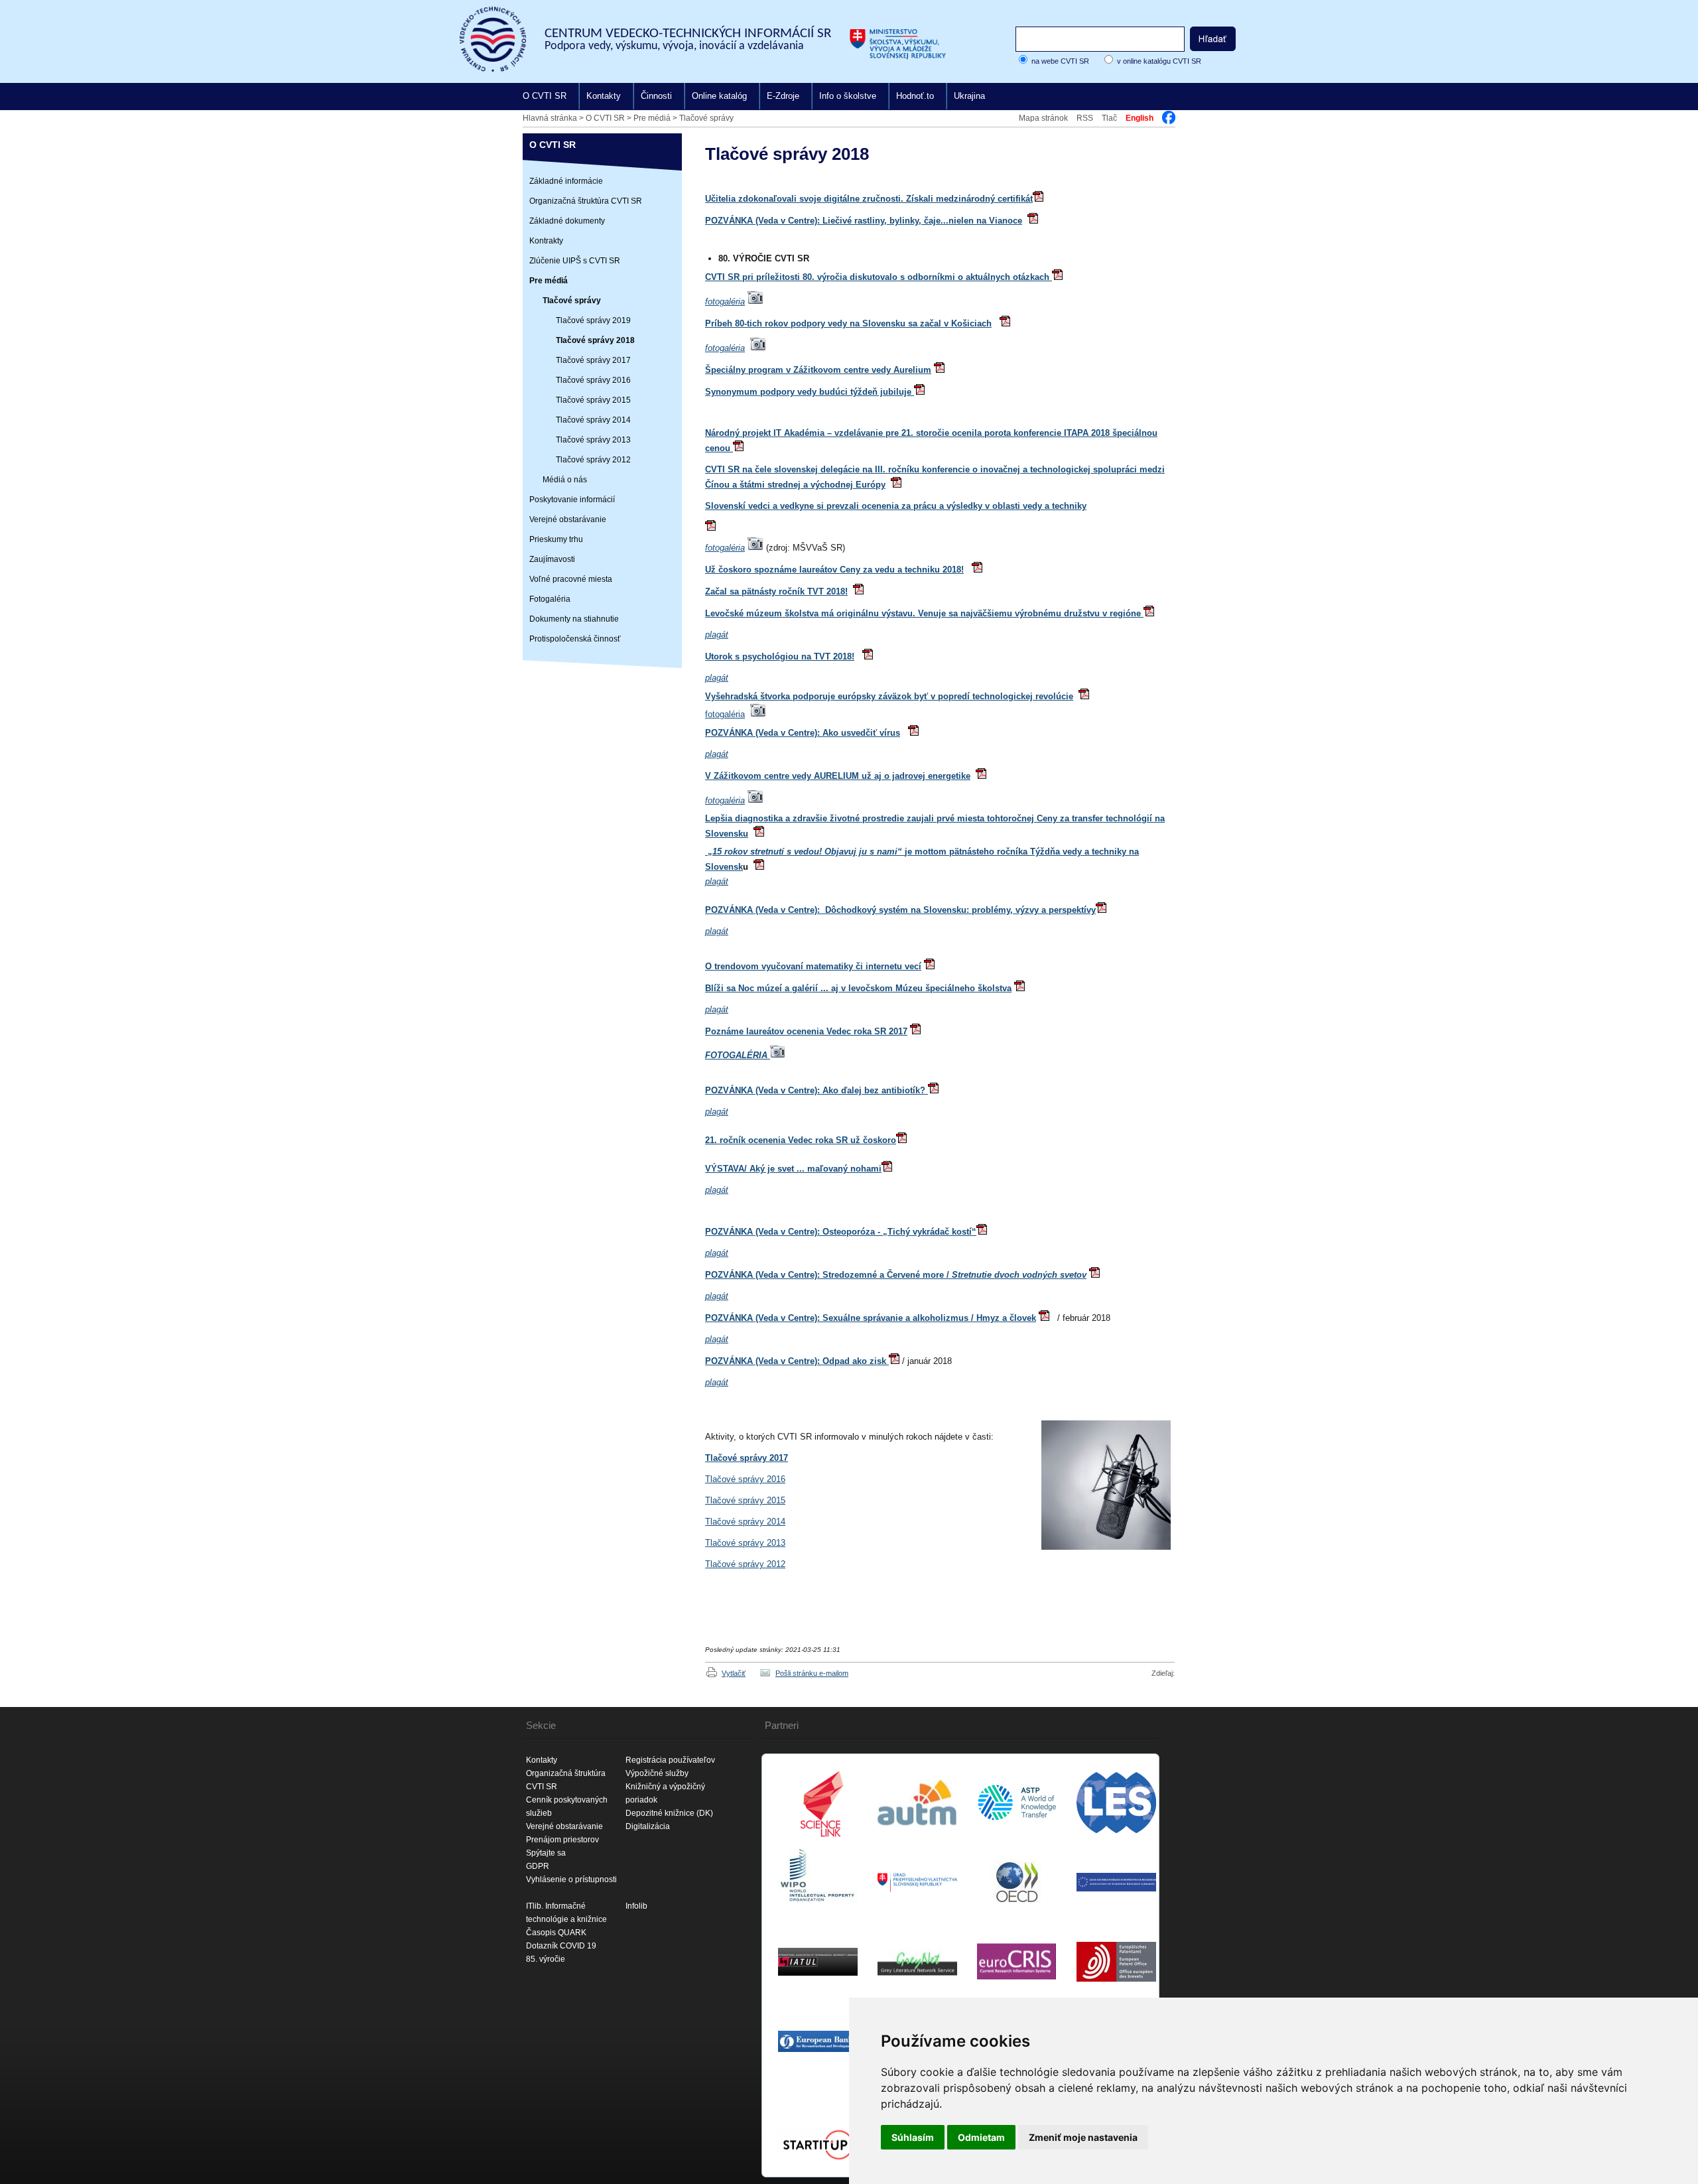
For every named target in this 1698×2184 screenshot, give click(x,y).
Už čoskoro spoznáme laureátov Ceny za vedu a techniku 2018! (834, 570)
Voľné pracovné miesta (571, 579)
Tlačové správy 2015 (593, 400)
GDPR (538, 1866)
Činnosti (656, 96)
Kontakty (604, 96)
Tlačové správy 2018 (595, 340)
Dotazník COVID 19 (561, 1946)
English (1140, 118)
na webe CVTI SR (1060, 61)
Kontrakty (546, 241)
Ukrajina (969, 96)
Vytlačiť (734, 1673)
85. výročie (546, 1959)
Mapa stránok (1043, 118)
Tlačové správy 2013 (593, 440)
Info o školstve (848, 96)
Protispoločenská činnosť (575, 639)
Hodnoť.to (915, 96)
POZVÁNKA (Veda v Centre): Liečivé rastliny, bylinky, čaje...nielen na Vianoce (864, 221)
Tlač (1109, 118)
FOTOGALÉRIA (738, 1055)
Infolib (636, 1906)
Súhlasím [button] (913, 2137)
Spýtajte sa (546, 1853)
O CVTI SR (545, 96)
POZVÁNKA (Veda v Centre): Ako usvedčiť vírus (803, 733)
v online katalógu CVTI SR (1159, 61)
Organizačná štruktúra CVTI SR (586, 201)
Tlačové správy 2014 (593, 420)
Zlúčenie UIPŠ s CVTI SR (575, 261)
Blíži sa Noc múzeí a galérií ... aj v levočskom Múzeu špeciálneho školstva (858, 988)
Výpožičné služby (657, 1773)
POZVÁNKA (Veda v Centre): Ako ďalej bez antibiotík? (816, 1090)
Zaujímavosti (552, 559)
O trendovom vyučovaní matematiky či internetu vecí (813, 966)
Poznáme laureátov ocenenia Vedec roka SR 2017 (806, 1031)
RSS (1085, 118)
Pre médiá (652, 118)
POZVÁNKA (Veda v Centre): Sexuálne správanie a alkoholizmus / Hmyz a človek (871, 1318)
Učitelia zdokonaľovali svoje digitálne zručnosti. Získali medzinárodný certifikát (869, 199)
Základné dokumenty (567, 221)
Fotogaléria (550, 599)
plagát (717, 1253)
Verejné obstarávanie (568, 519)
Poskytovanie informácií (572, 500)
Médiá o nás (565, 480)
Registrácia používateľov (670, 1760)
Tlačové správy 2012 (593, 460)
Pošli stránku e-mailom (812, 1673)
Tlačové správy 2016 (593, 380)
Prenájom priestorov (562, 1840)
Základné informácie (566, 181)
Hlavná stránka (550, 118)
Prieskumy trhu (556, 539)
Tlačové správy (706, 118)
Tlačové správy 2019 (593, 320)
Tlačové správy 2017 (593, 360)
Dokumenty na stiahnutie (574, 619)
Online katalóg (719, 96)
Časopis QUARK (556, 1933)
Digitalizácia (648, 1826)
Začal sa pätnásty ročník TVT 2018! (776, 591)
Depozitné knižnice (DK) (669, 1813)
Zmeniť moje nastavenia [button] (1083, 2137)
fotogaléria (725, 302)
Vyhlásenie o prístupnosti (571, 1879)
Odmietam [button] (981, 2137)
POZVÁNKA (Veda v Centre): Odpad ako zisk (797, 1361)
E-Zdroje (783, 96)
